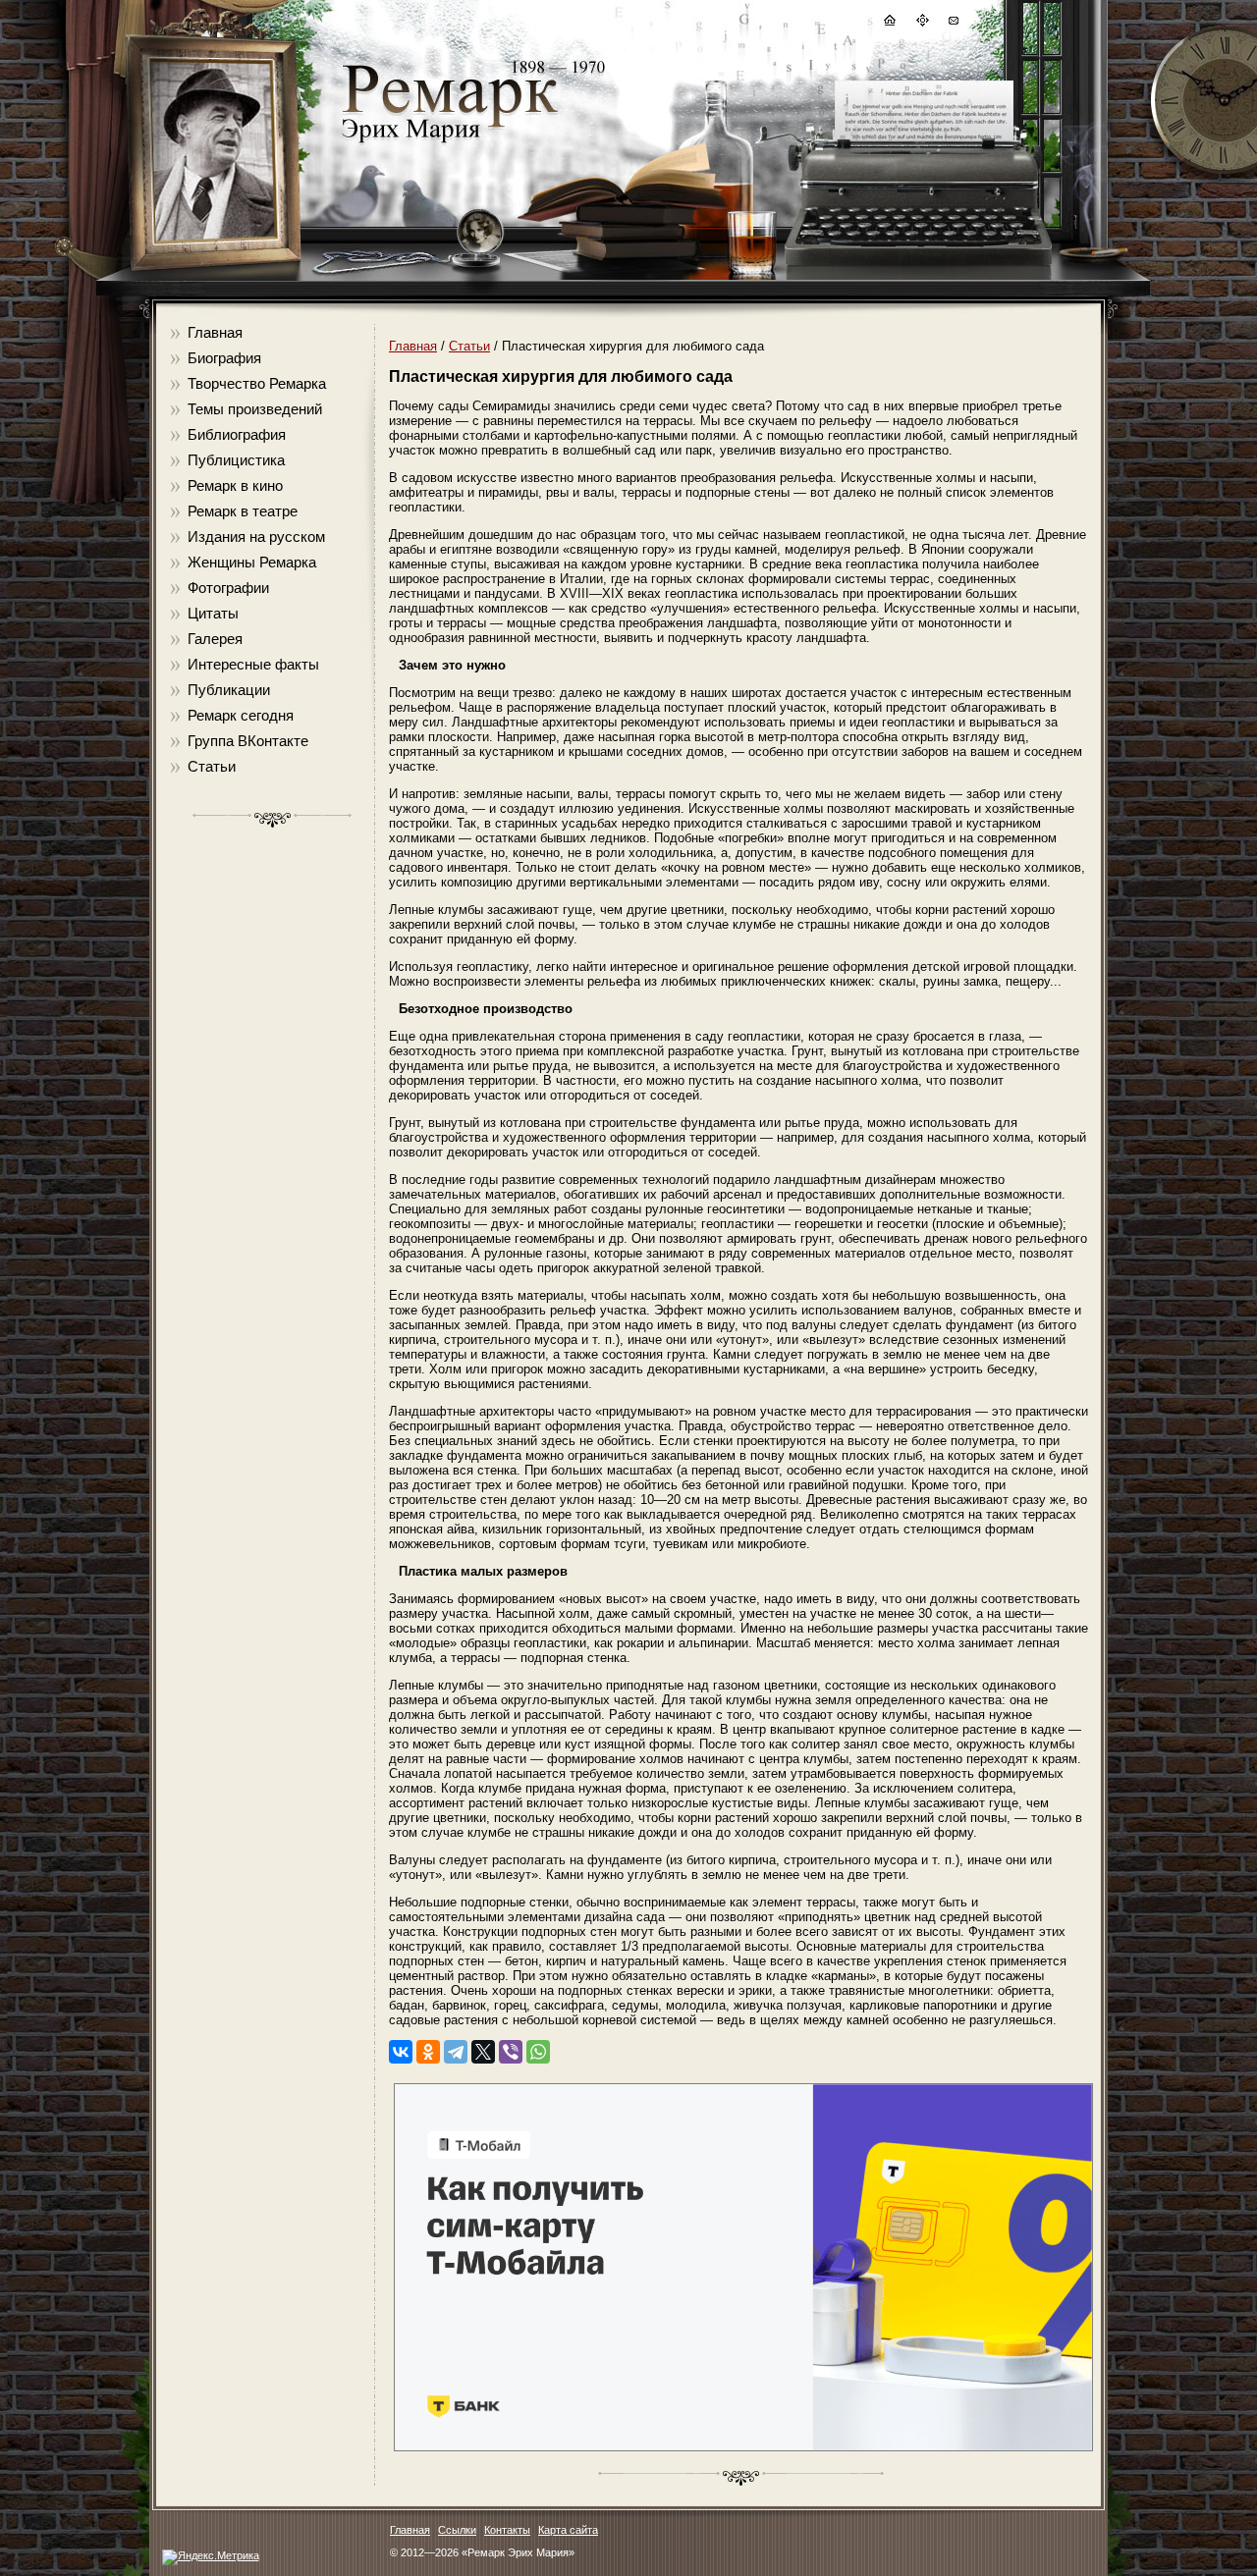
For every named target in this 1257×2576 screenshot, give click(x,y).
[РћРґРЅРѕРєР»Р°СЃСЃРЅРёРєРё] (428, 2052)
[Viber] (511, 2052)
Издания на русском (256, 537)
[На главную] (889, 23)
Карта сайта (568, 2530)
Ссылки (457, 2530)
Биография (224, 358)
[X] (483, 2052)
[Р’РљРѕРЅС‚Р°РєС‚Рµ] (401, 2052)
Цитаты (213, 613)
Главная (215, 332)
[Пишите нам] (953, 23)
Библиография (237, 434)
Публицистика (236, 460)
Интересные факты (253, 664)
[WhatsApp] (538, 2052)
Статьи (212, 766)
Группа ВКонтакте (248, 741)
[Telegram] (456, 2052)
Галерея (215, 639)
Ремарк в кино (235, 485)
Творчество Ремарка (257, 383)
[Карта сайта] (921, 23)
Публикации (229, 690)
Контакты (507, 2530)
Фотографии (228, 588)
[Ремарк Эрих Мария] (449, 143)
